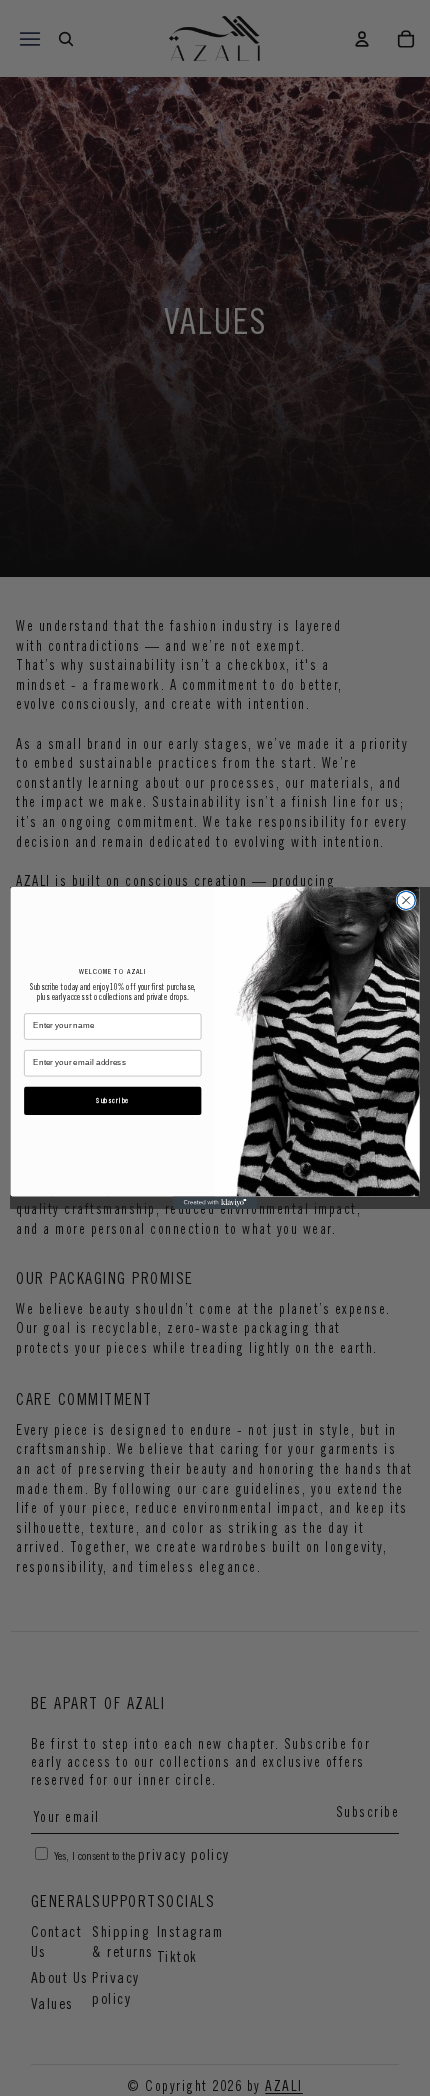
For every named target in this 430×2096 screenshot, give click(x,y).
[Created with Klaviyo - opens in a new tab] (215, 1202)
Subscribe (112, 1100)
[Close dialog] (406, 900)
